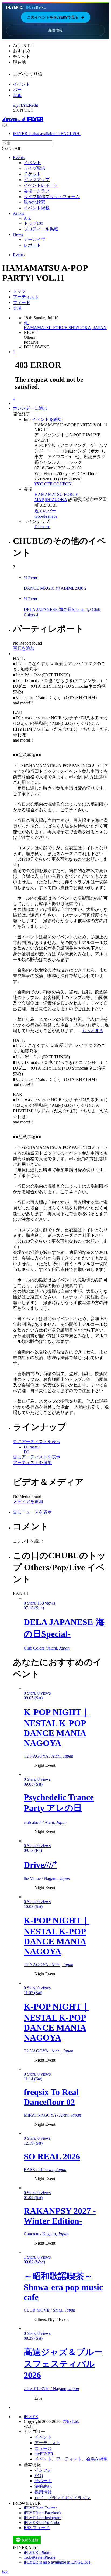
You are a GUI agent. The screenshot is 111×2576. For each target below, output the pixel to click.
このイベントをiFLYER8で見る (56, 17)
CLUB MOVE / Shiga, (49, 2310)
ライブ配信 (34, 168)
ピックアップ (37, 180)
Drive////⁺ (40, 1865)
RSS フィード (37, 2528)
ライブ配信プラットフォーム (52, 197)
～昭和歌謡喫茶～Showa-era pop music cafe (63, 2287)
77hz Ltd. (71, 2421)
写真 (17, 96)
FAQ (39, 2476)
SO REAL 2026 (52, 2156)
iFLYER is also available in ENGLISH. (47, 134)
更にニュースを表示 (32, 1512)
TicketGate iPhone (39, 2557)
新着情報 (55, 30)
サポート (43, 2481)
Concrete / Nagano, (46, 2234)
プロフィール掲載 (41, 229)
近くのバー (45, 511)
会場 (17, 308)
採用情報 (43, 2492)
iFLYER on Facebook (43, 2513)
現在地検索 (34, 202)
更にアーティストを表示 (37, 1442)
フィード (22, 302)
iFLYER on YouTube (42, 2523)
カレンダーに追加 (30, 408)
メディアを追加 (28, 1501)
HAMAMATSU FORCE (56, 494)
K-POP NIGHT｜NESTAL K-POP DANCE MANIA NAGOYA (57, 1728)
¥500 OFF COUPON (53, 484)
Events (19, 158)
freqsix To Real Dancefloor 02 (51, 2097)
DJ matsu (42, 527)
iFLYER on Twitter (40, 2508)
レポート (32, 245)
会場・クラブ (37, 191)
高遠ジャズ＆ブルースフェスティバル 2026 (63, 2364)
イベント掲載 (37, 208)
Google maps (46, 516)
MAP (39, 499)
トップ (19, 291)
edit (35, 105)
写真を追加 (24, 648)
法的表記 (43, 2486)
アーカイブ (34, 239)
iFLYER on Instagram (43, 2518)
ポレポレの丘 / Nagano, (51, 2389)
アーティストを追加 (32, 1463)
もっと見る (93, 1031)
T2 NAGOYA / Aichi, (48, 1756)
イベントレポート (41, 185)
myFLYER (22, 105)
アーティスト (26, 297)
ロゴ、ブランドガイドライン (63, 2498)
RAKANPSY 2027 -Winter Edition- (60, 2216)
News (18, 234)
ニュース (43, 2448)
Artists (18, 213)
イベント (22, 84)
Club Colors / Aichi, (47, 1648)
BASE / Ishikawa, (45, 2169)
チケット (32, 174)
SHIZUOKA (56, 499)
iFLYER (31, 2417)
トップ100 (33, 223)
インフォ (43, 2470)
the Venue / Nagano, (47, 1878)
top (5, 2571)
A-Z (27, 218)
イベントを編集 (47, 419)
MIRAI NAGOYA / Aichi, (52, 2115)
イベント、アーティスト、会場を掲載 (71, 2459)
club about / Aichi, (45, 1822)
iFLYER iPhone (37, 2552)
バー (17, 90)
